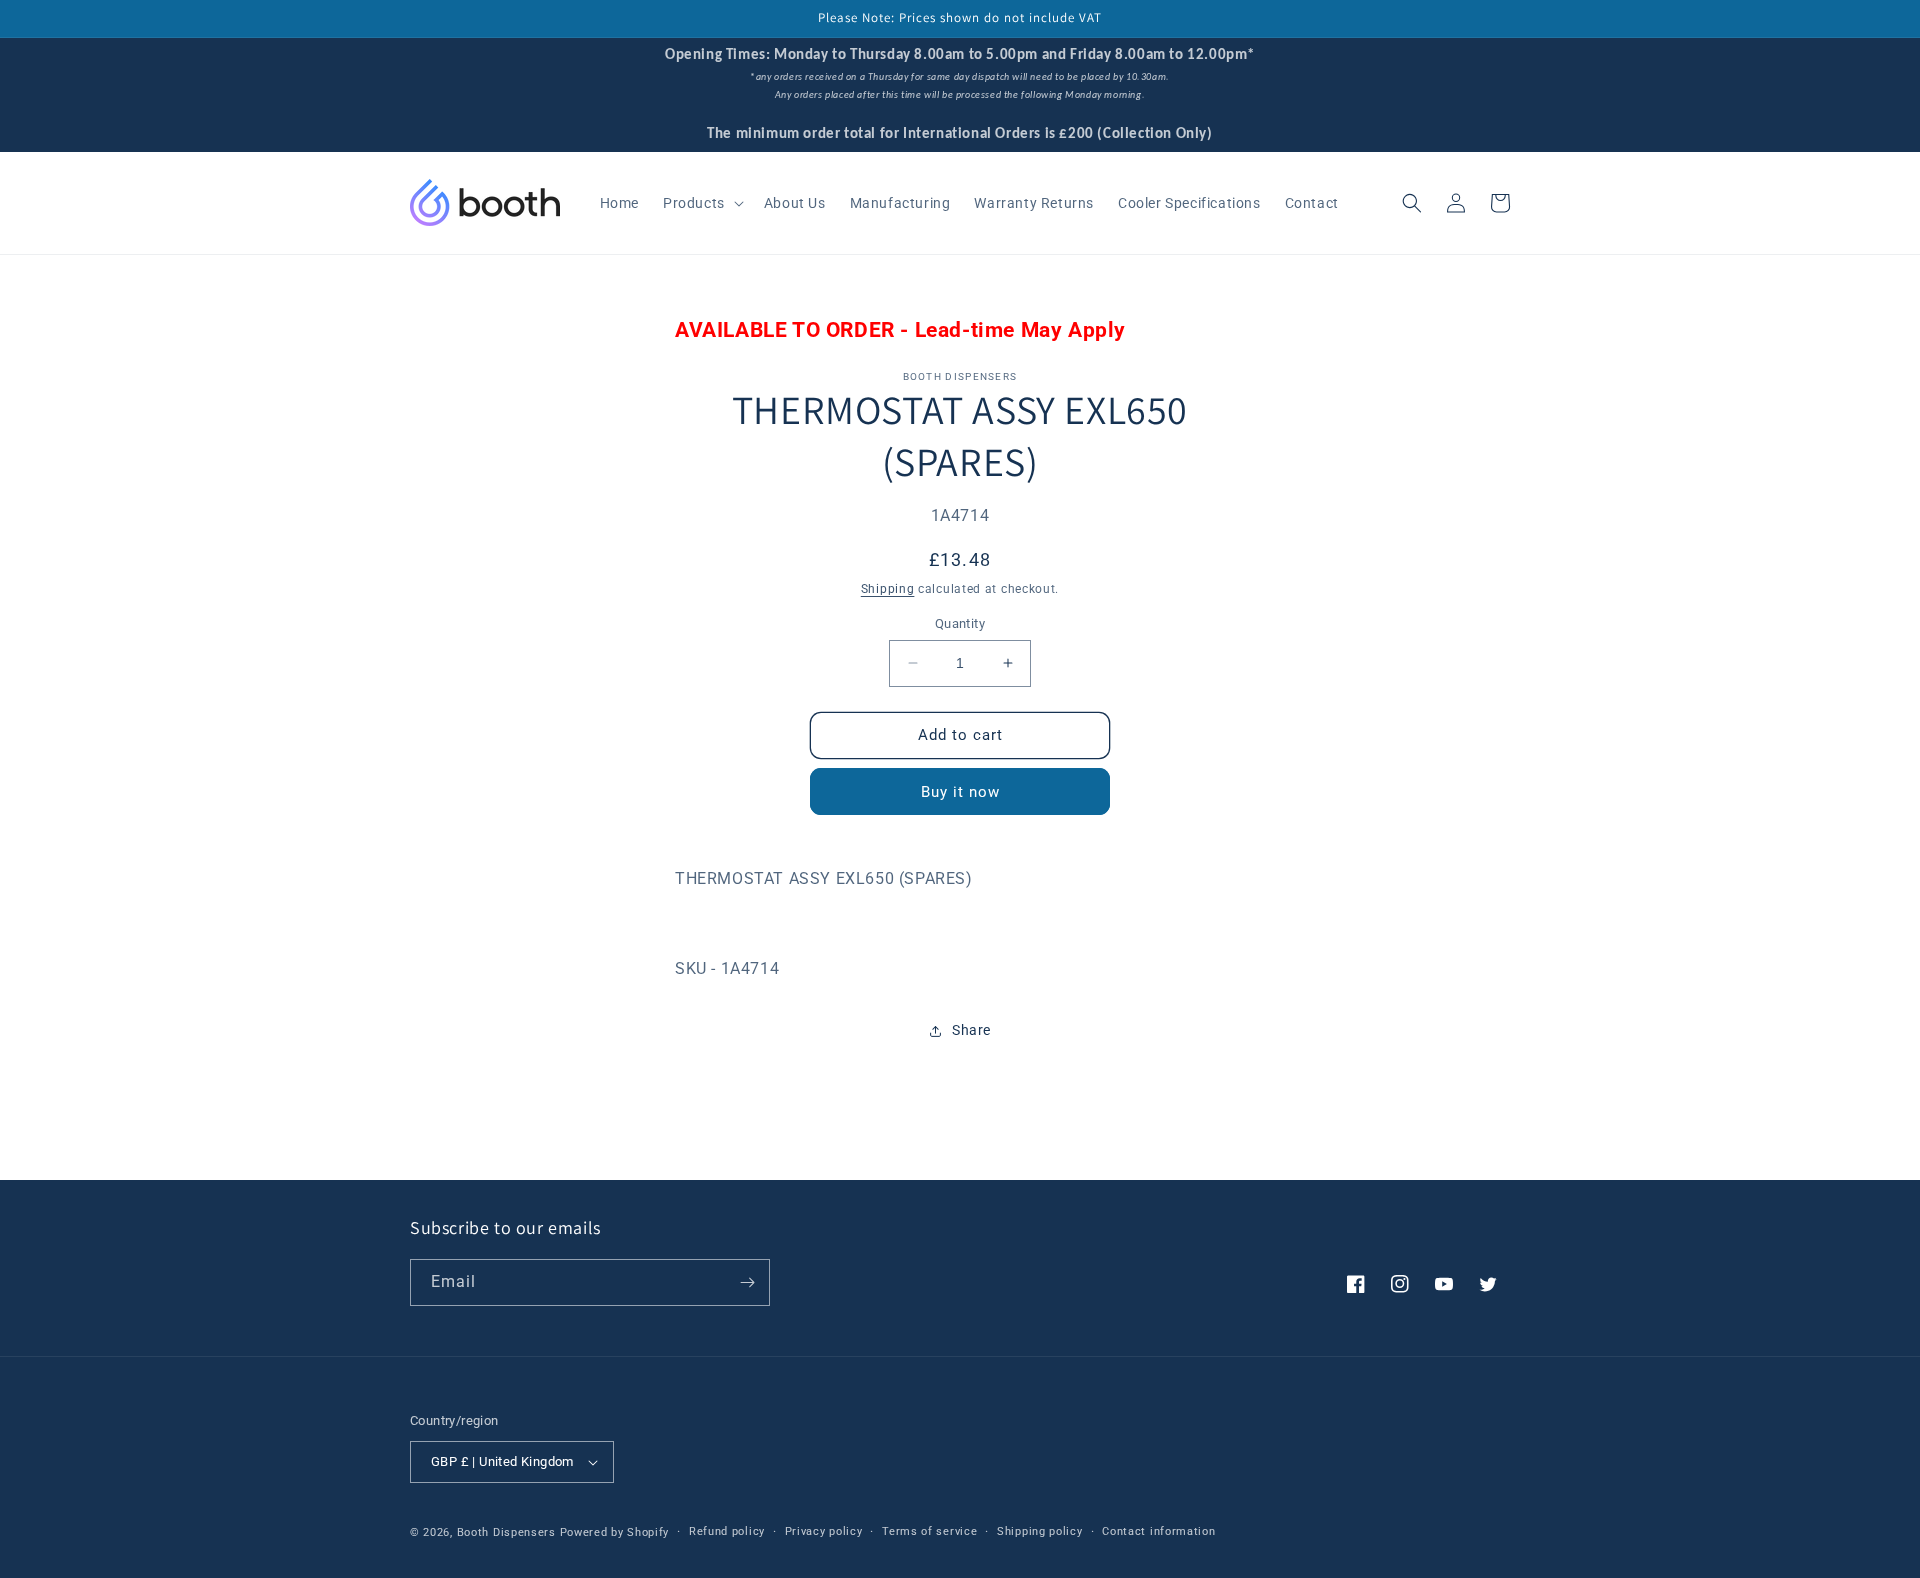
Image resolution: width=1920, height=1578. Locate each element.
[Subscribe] (747, 1282)
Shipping (888, 588)
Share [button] (971, 1030)
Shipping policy (1040, 1531)
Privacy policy (824, 1531)
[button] (701, 203)
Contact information (1158, 1531)
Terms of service (929, 1531)
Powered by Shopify (615, 1532)
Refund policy (727, 1531)
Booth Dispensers (506, 1532)
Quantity (960, 623)
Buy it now (960, 792)
